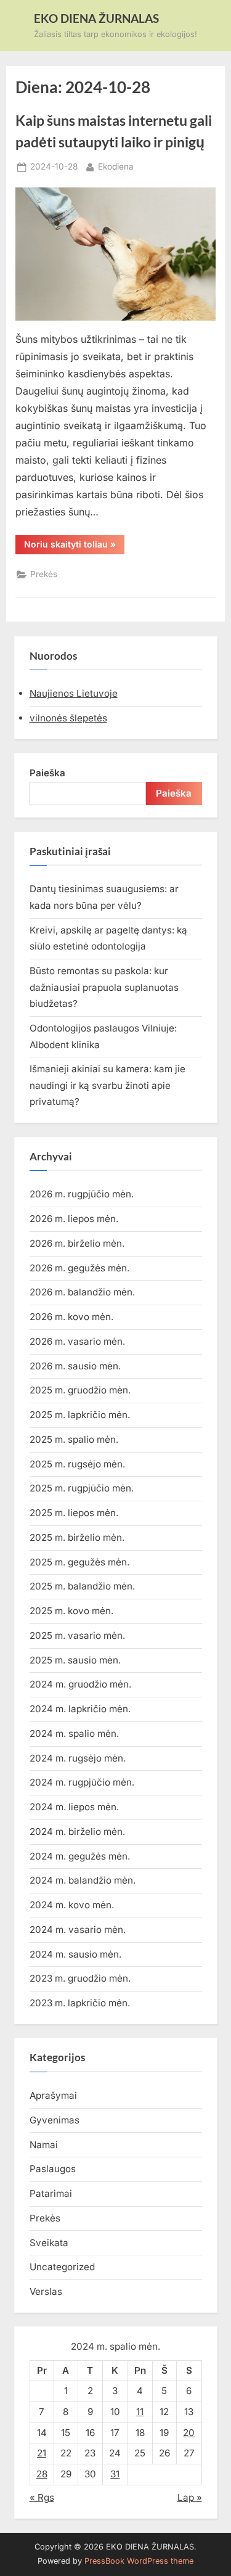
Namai (44, 2145)
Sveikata (49, 2243)
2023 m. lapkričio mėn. (80, 2003)
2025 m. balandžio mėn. (82, 1586)
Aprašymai (53, 2095)
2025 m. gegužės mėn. (79, 1562)
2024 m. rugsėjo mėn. (78, 1758)
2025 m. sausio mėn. (75, 1660)
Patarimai (51, 2193)
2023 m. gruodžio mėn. (80, 1978)
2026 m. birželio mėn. (77, 1243)
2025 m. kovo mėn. (71, 1611)
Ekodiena (116, 166)
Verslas (46, 2291)
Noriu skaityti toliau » (74, 546)
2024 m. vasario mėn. (78, 1930)
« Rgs (42, 2497)
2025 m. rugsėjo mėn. (77, 1464)
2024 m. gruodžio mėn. (80, 1684)
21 (42, 2453)
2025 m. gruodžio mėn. (80, 1390)
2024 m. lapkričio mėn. (80, 1709)
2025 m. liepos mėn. (74, 1513)
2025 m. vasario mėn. (77, 1635)
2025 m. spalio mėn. (74, 1439)
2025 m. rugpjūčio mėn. (82, 1488)
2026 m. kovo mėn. (71, 1317)
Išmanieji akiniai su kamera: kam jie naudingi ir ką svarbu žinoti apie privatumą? (107, 1085)
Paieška (47, 773)
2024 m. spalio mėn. (74, 1733)
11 (140, 2412)
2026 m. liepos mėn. (74, 1219)
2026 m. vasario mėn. (77, 1341)
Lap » (190, 2497)
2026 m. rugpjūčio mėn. (82, 1194)
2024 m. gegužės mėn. (80, 1856)
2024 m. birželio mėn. (77, 1832)
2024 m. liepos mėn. (74, 1807)
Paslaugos (53, 2169)
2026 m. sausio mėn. (75, 1366)
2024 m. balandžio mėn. (83, 1880)
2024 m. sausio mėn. (75, 1954)
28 (42, 2474)
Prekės (44, 574)
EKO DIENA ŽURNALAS (96, 18)
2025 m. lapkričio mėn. (80, 1415)
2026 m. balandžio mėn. (82, 1292)
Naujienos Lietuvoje (74, 693)
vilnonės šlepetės (68, 718)
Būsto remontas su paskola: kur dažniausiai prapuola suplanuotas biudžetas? (104, 987)
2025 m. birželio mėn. (77, 1537)
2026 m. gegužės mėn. (79, 1268)
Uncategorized (62, 2267)
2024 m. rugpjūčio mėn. (82, 1782)
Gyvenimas (55, 2120)
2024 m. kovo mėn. (72, 1905)
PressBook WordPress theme (139, 2561)
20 (189, 2433)
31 (115, 2474)
